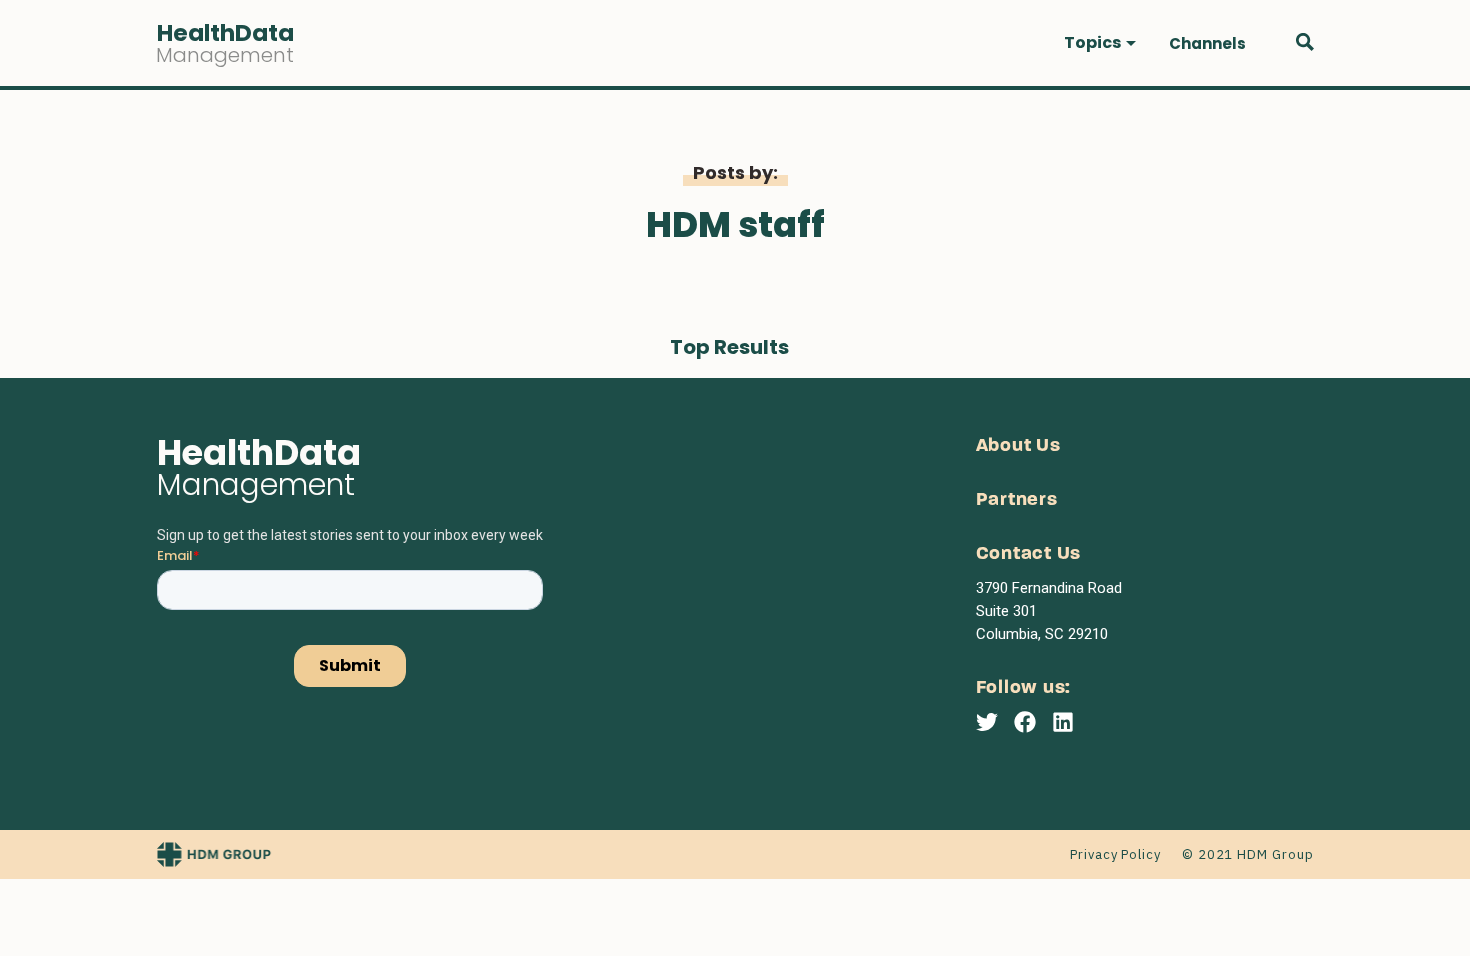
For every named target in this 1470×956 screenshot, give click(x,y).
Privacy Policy (1115, 854)
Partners (1017, 500)
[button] (1100, 43)
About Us (1018, 446)
